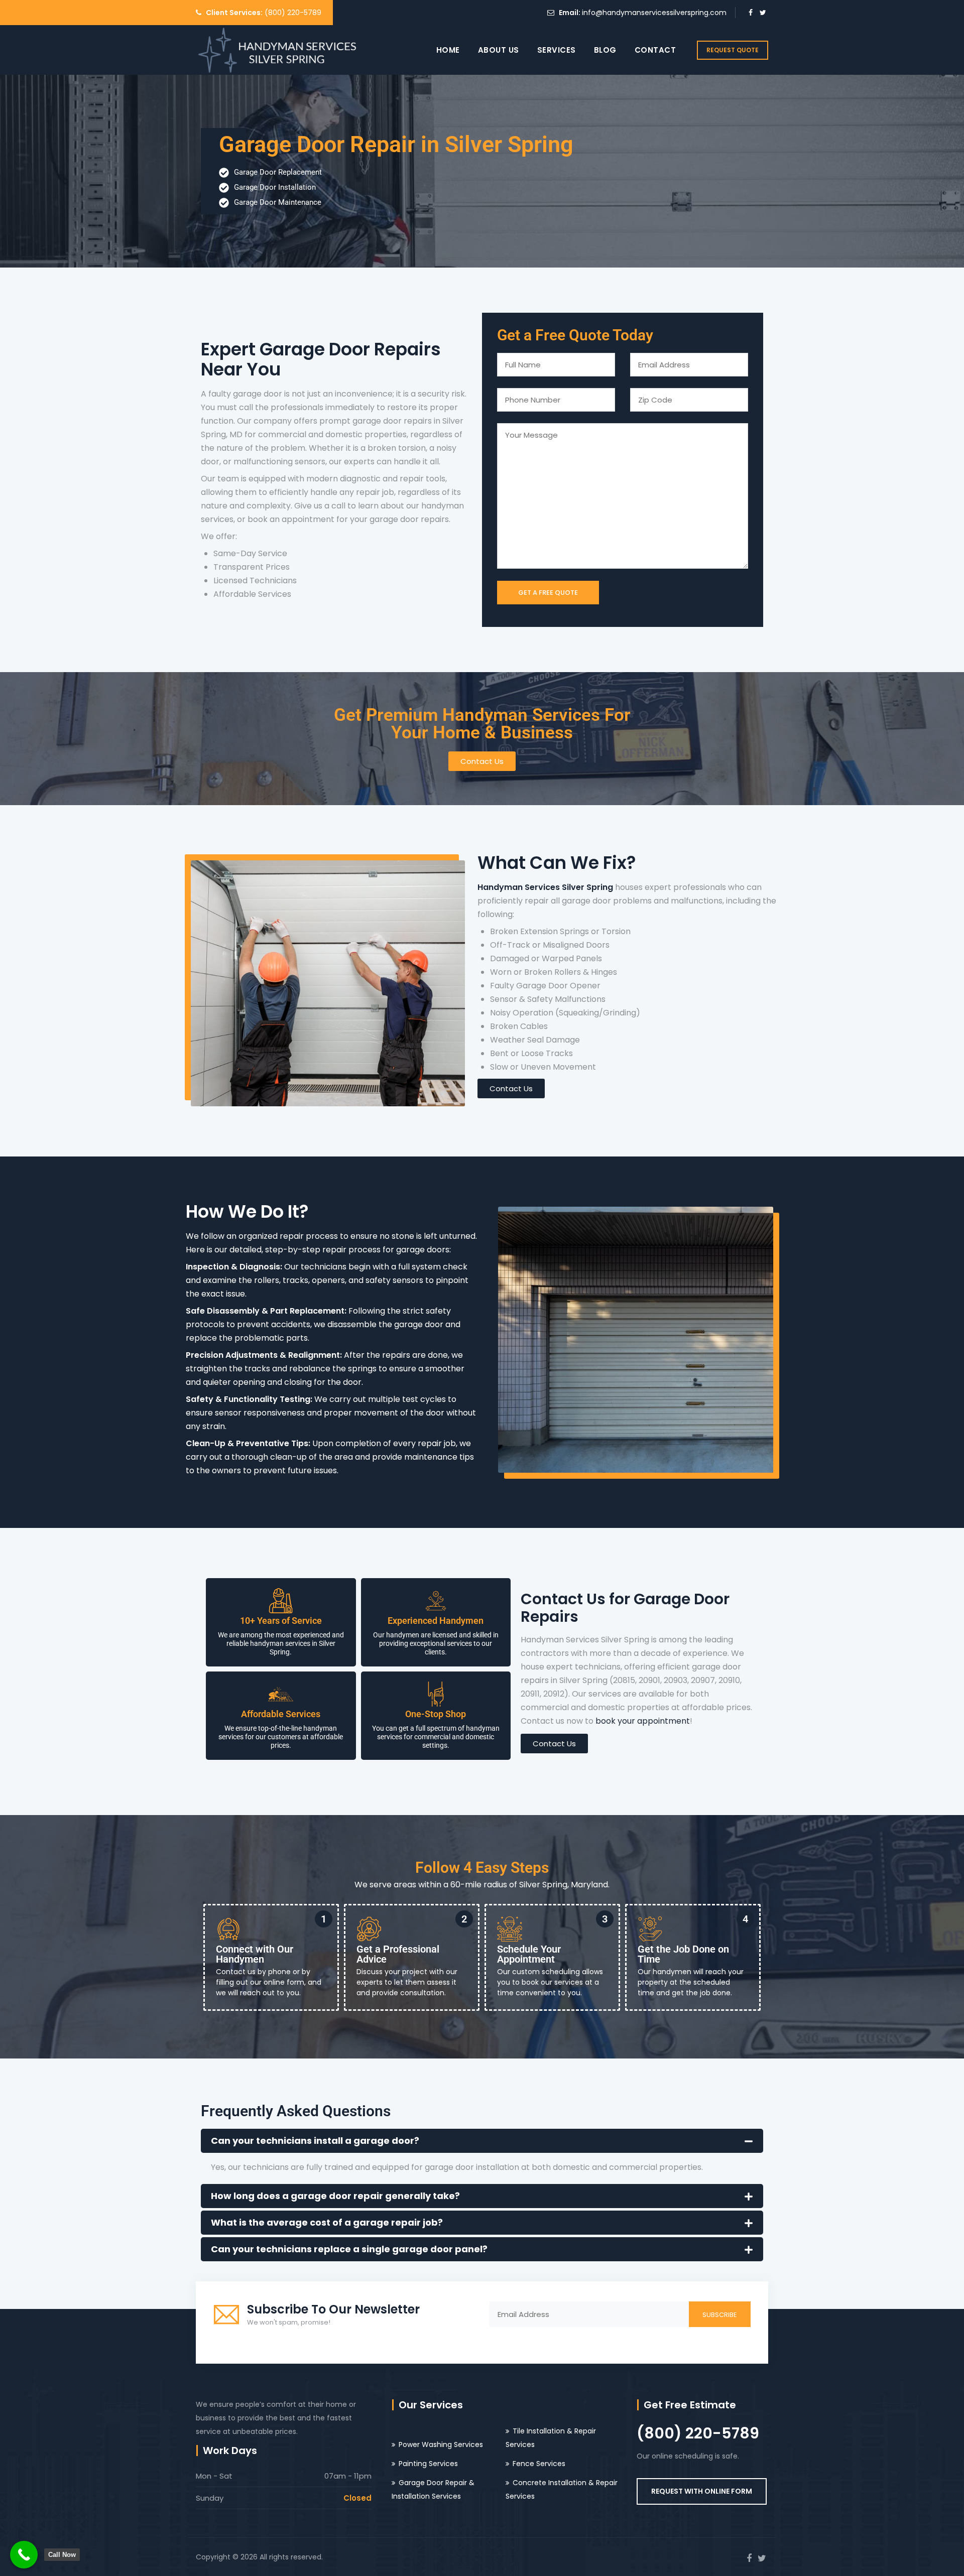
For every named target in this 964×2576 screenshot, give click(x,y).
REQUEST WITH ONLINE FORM (702, 2491)
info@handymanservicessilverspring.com (654, 13)
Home (448, 50)
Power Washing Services (441, 2444)
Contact (655, 50)
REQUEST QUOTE (733, 50)
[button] (482, 2141)
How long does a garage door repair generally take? (335, 2196)
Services (557, 50)
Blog (605, 50)
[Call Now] (24, 2555)
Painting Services (428, 2464)
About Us (499, 50)
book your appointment (643, 1721)
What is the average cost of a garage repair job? (327, 2222)
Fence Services (539, 2464)
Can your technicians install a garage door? (315, 2141)
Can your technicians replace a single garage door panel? (349, 2249)
